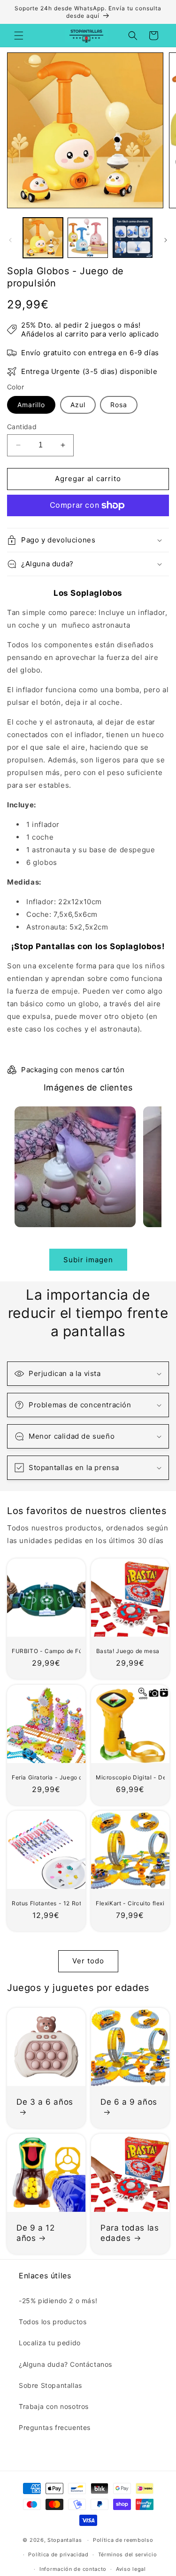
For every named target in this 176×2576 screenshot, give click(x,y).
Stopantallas (65, 2540)
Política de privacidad (58, 2554)
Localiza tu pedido (50, 2343)
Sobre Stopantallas (50, 2385)
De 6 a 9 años (129, 2101)
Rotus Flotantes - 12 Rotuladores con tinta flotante (44, 1903)
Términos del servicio (128, 2554)
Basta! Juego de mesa (127, 1651)
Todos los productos (53, 2322)
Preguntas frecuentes (55, 2427)
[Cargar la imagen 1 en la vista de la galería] (43, 238)
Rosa (119, 405)
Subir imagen (88, 1260)
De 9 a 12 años (35, 2232)
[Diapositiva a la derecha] (166, 240)
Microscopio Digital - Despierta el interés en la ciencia (128, 1777)
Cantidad (22, 427)
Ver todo (88, 1961)
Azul (78, 405)
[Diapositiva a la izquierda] (10, 240)
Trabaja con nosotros (54, 2406)
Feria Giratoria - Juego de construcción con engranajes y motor (44, 1777)
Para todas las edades (130, 2232)
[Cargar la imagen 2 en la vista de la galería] (88, 238)
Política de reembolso (123, 2540)
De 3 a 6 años (45, 2101)
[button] (19, 36)
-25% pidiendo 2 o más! (58, 2301)
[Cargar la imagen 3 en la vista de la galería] (133, 238)
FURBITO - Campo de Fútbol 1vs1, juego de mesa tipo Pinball (44, 1651)
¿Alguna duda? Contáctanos (65, 2364)
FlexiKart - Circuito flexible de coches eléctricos (128, 1903)
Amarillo (31, 405)
